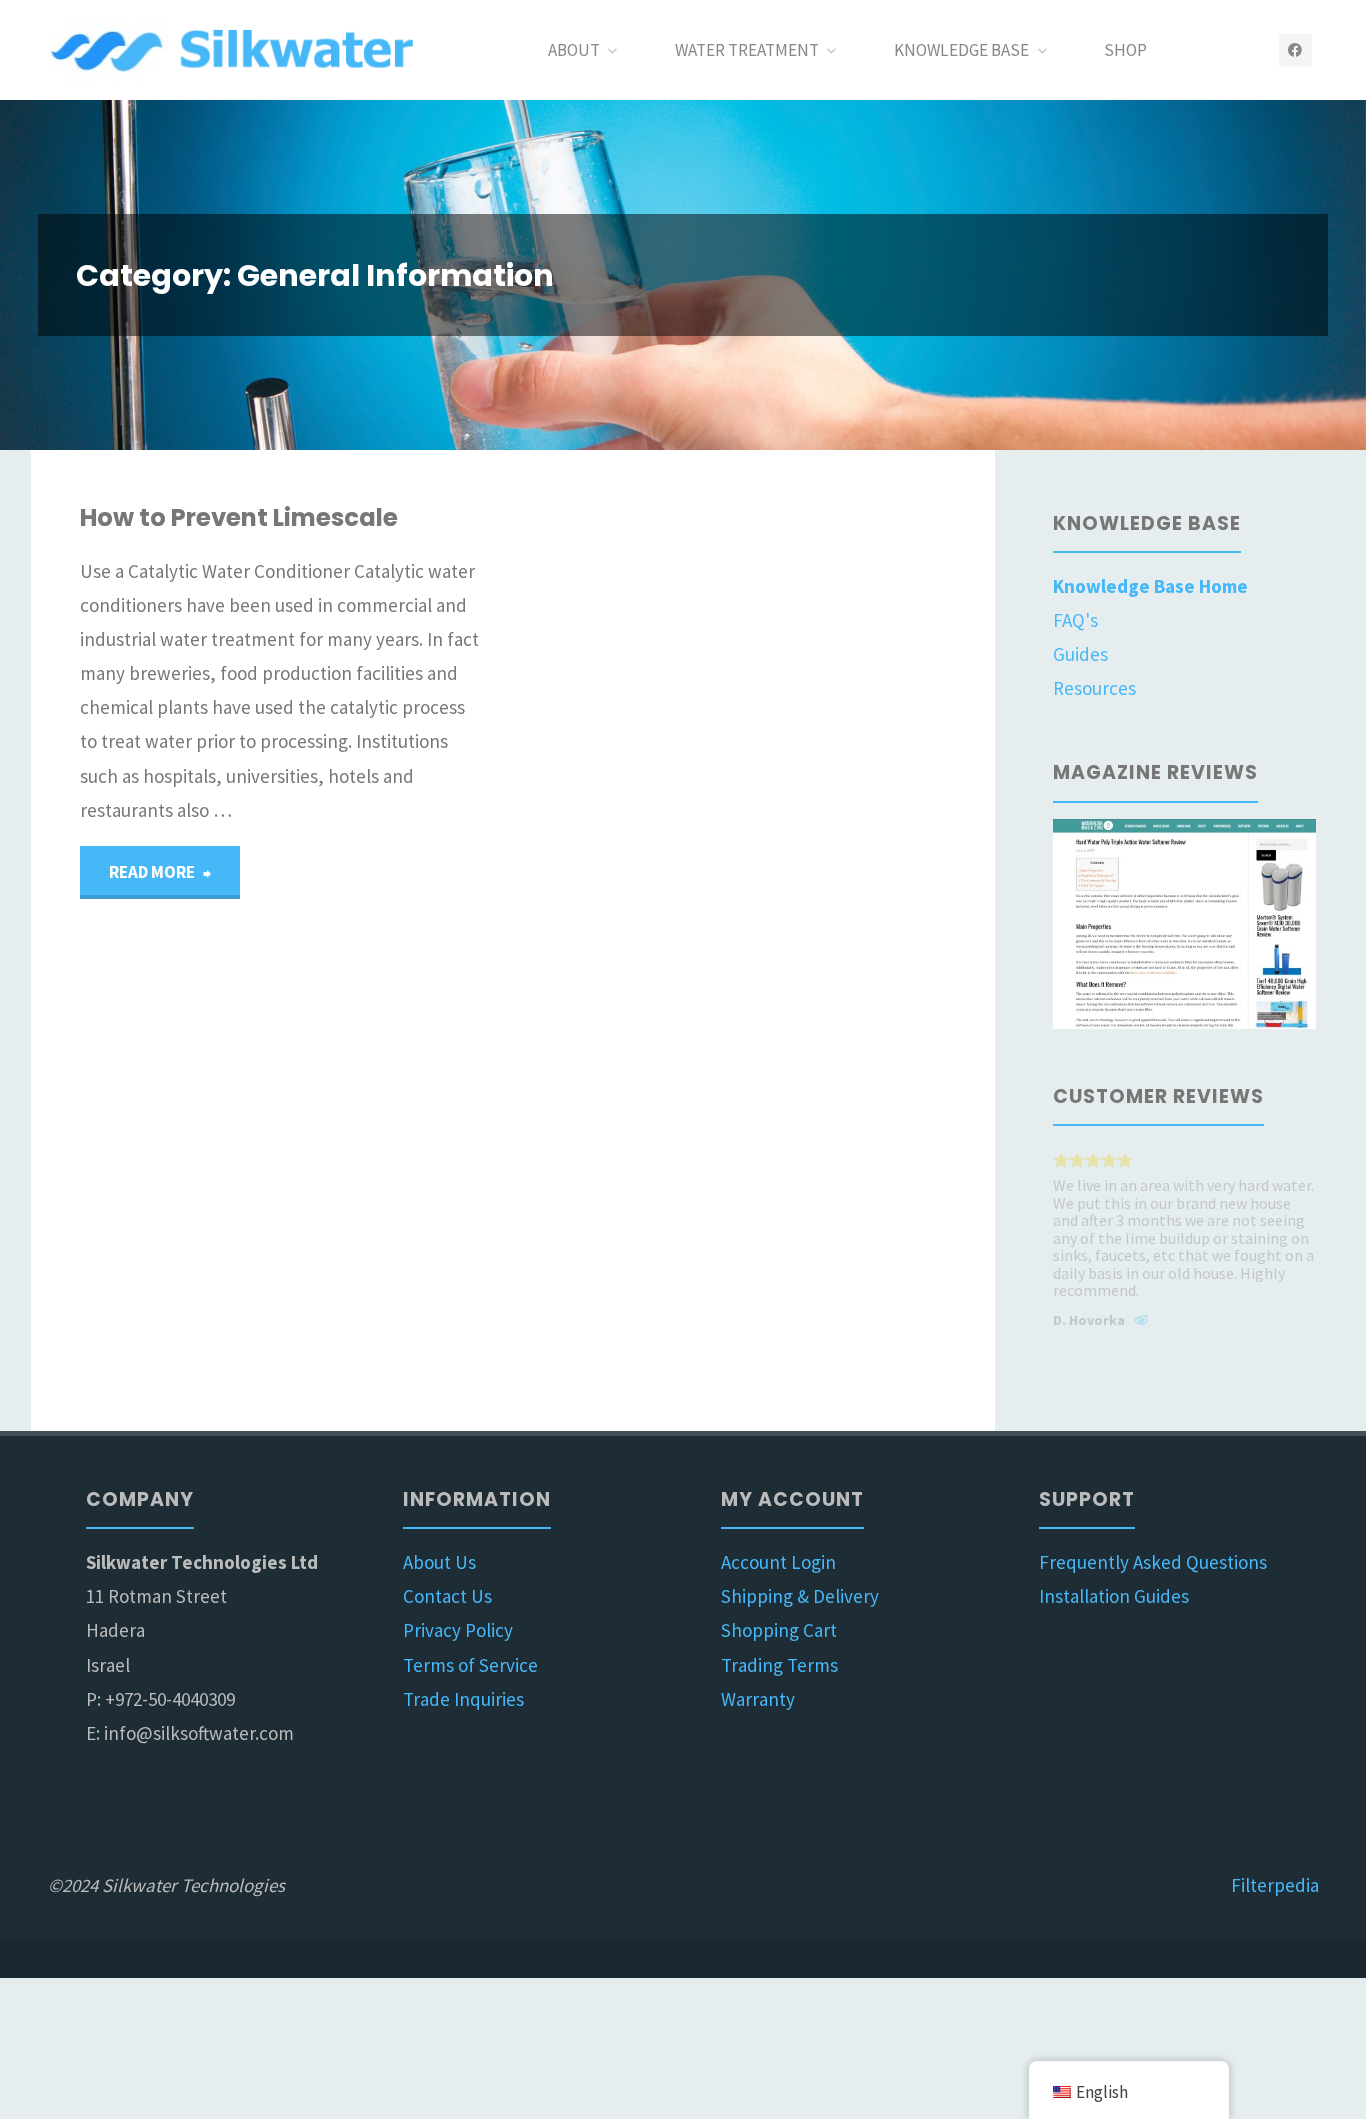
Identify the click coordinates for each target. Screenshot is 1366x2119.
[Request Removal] (1141, 1323)
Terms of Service (470, 1665)
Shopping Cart (779, 1630)
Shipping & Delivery (800, 1596)
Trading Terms (779, 1665)
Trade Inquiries (463, 1699)
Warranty (758, 1699)
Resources (1094, 688)
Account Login (778, 1562)
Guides (1080, 654)
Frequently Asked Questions (1153, 1562)
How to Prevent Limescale (239, 517)
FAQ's (1075, 620)
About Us (439, 1562)
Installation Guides (1114, 1596)
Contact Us (447, 1596)
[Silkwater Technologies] (236, 50)
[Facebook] (1295, 50)
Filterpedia (1275, 1885)
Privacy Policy (458, 1630)
